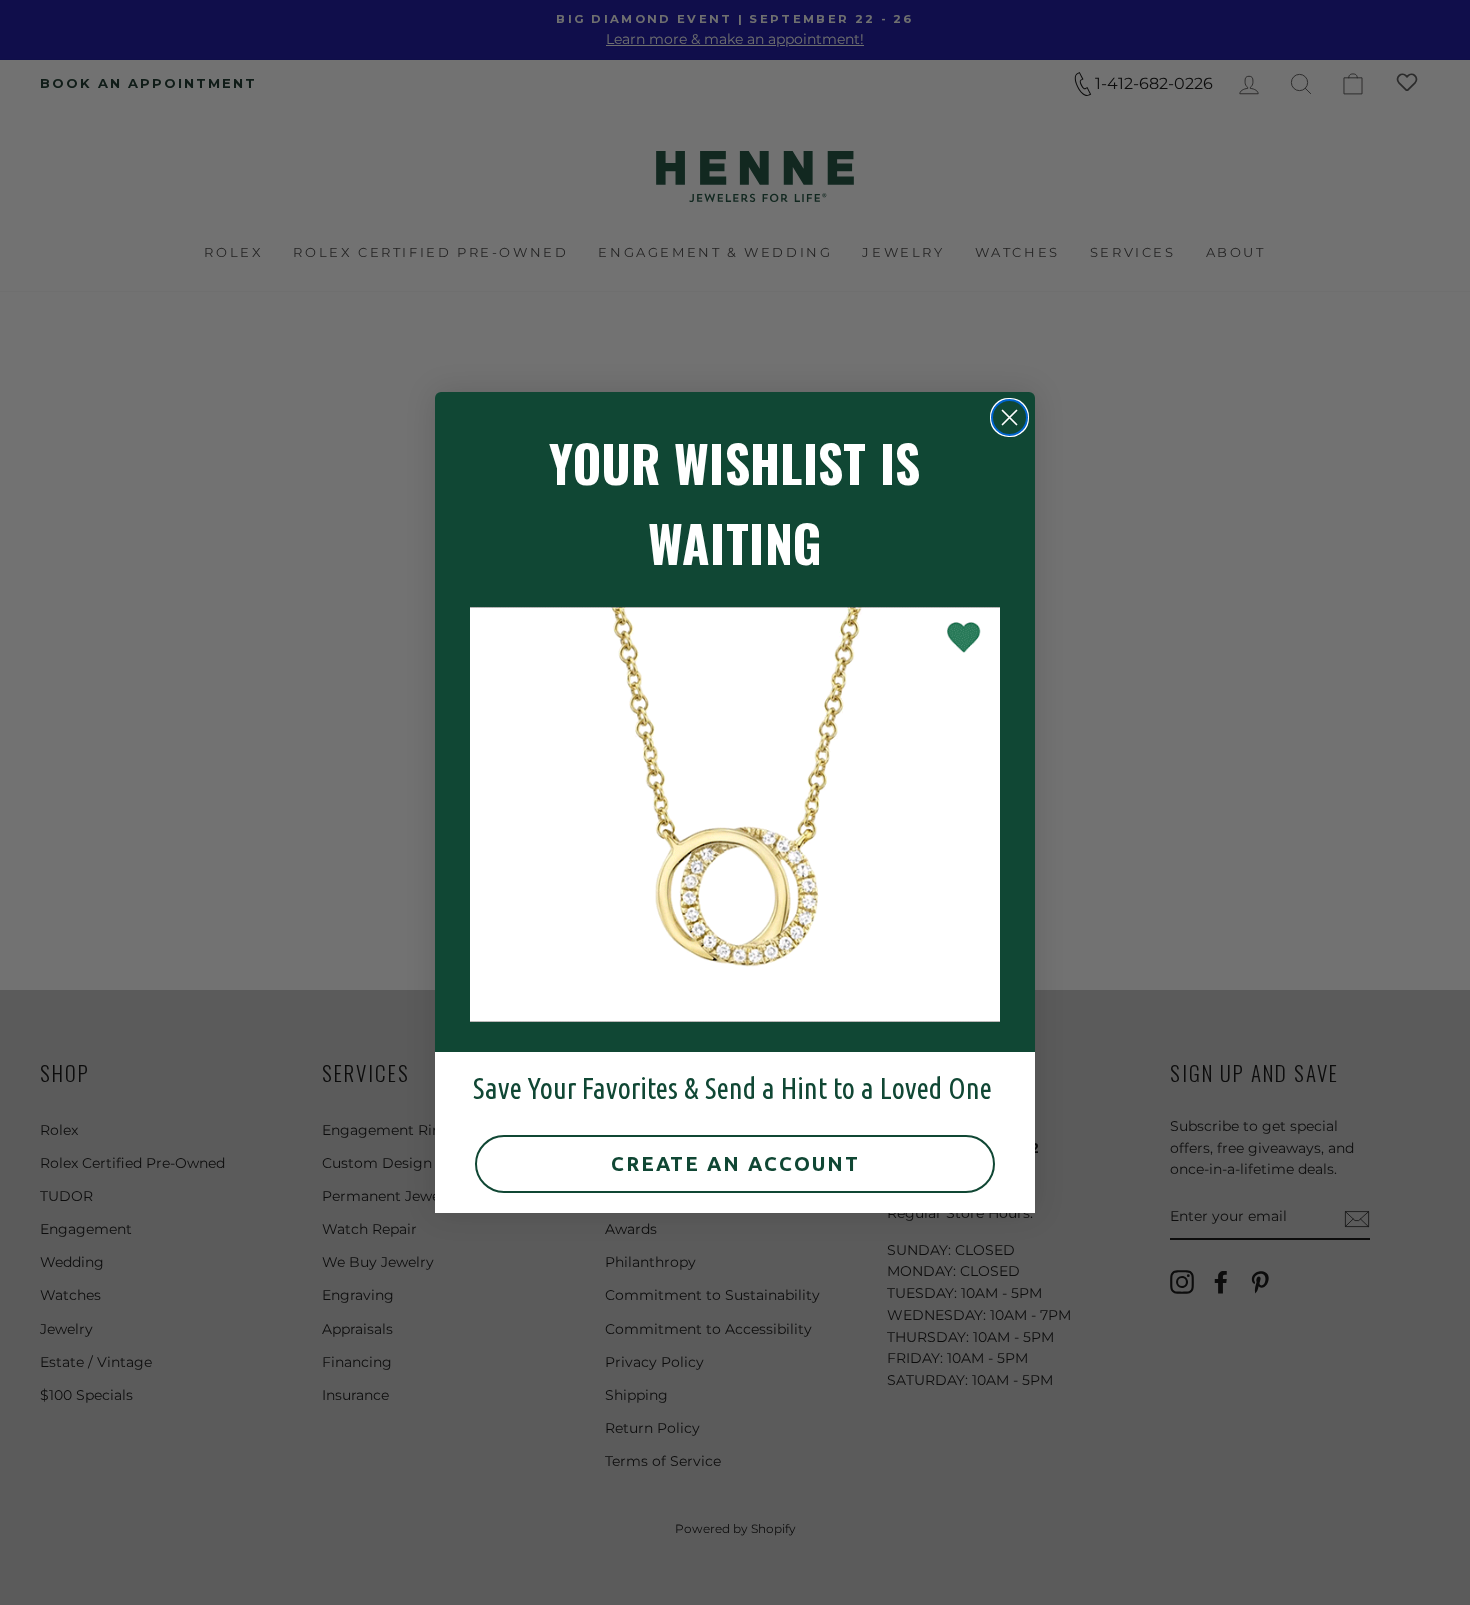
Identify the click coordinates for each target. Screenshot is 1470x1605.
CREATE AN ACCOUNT (735, 1163)
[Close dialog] (1009, 417)
